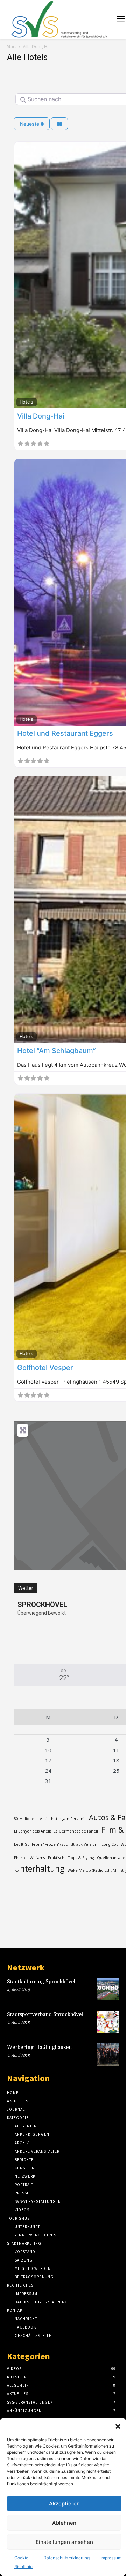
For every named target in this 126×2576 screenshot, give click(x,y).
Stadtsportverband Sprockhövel (45, 2015)
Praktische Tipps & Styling (71, 1858)
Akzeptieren (64, 2504)
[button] (118, 2426)
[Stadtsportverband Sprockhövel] (108, 2022)
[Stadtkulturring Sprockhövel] (108, 1989)
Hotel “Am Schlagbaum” (57, 1051)
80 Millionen (25, 1819)
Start (12, 47)
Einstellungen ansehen (64, 2542)
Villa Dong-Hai (41, 416)
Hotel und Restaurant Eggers (65, 733)
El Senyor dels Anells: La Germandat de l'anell (56, 1831)
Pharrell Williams (29, 1858)
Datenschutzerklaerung (66, 2558)
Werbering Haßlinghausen (39, 2047)
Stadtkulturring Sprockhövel (41, 1982)
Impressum (111, 2558)
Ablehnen (64, 2523)
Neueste (30, 124)
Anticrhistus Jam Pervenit (63, 1819)
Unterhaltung (39, 1869)
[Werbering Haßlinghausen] (108, 2055)
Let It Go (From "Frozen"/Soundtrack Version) (56, 1844)
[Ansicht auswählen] (59, 124)
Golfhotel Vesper (45, 1368)
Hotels (26, 402)
